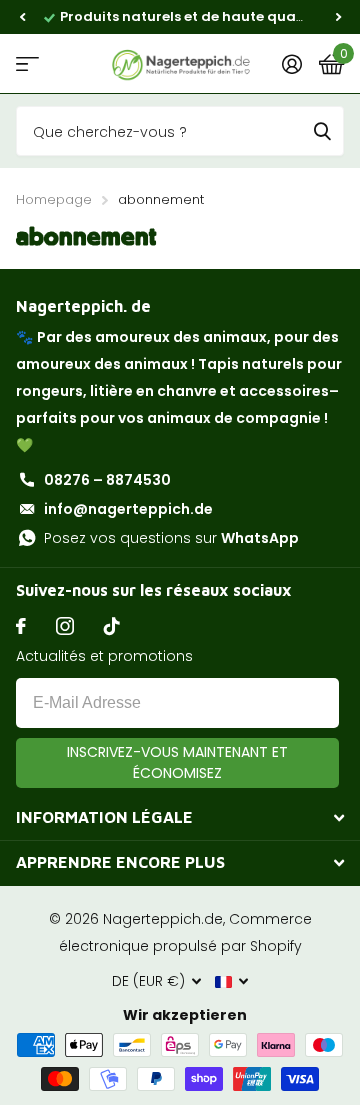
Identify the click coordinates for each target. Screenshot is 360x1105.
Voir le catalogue (27, 64)
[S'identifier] (291, 64)
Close (180, 818)
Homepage (54, 199)
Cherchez (322, 131)
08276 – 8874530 (107, 480)
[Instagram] (65, 626)
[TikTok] (112, 626)
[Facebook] (21, 626)
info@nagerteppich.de (128, 509)
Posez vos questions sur (171, 538)
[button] (22, 17)
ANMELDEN (177, 763)
